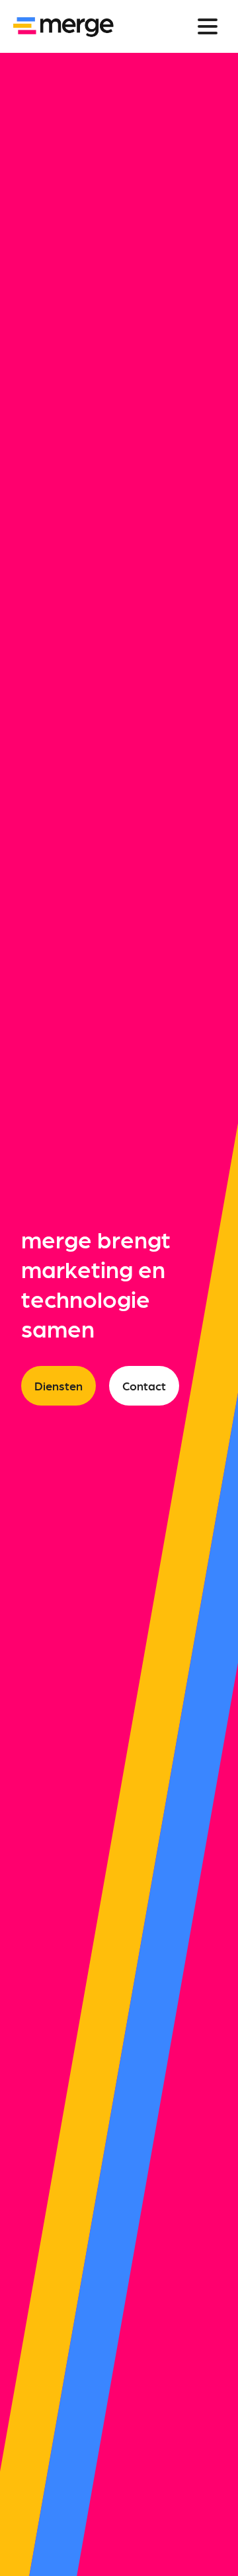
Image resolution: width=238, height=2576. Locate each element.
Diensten (59, 1385)
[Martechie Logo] (63, 26)
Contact (144, 1385)
